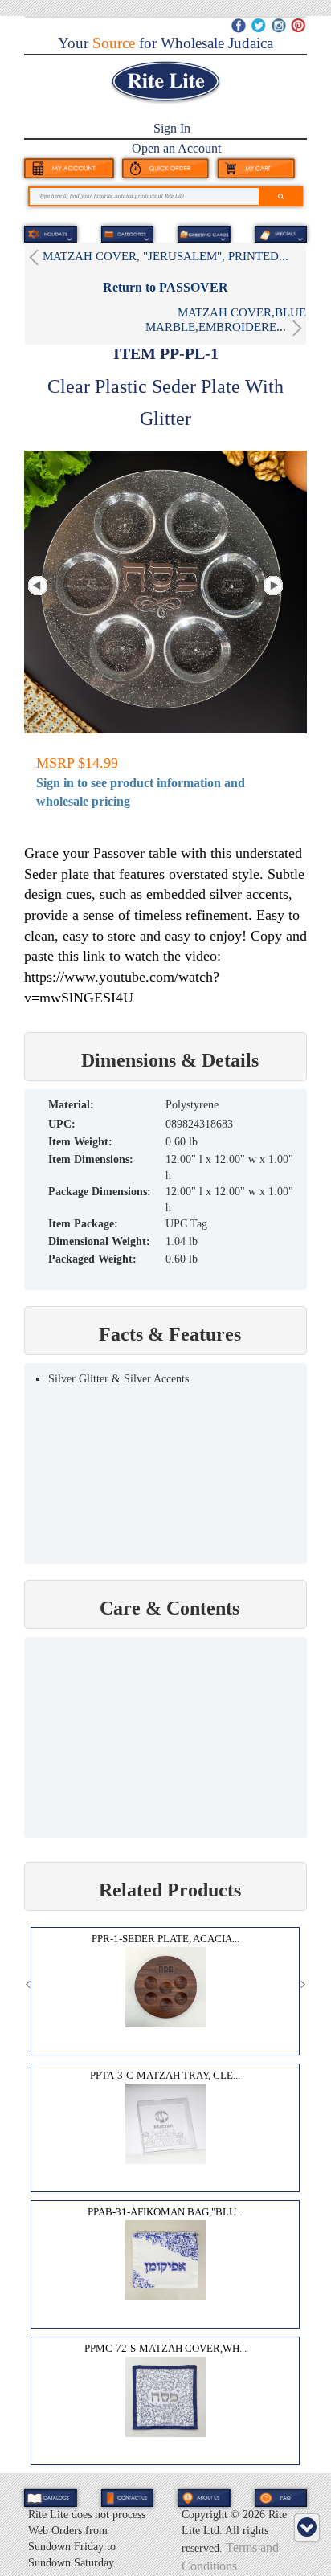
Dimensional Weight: (99, 1241)
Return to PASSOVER (165, 287)
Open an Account (176, 148)
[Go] (281, 196)
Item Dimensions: (91, 1159)
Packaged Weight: (92, 1259)
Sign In (172, 128)
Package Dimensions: (100, 1192)
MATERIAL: (71, 1105)
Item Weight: (80, 1142)
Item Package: (83, 1224)
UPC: (62, 1124)
